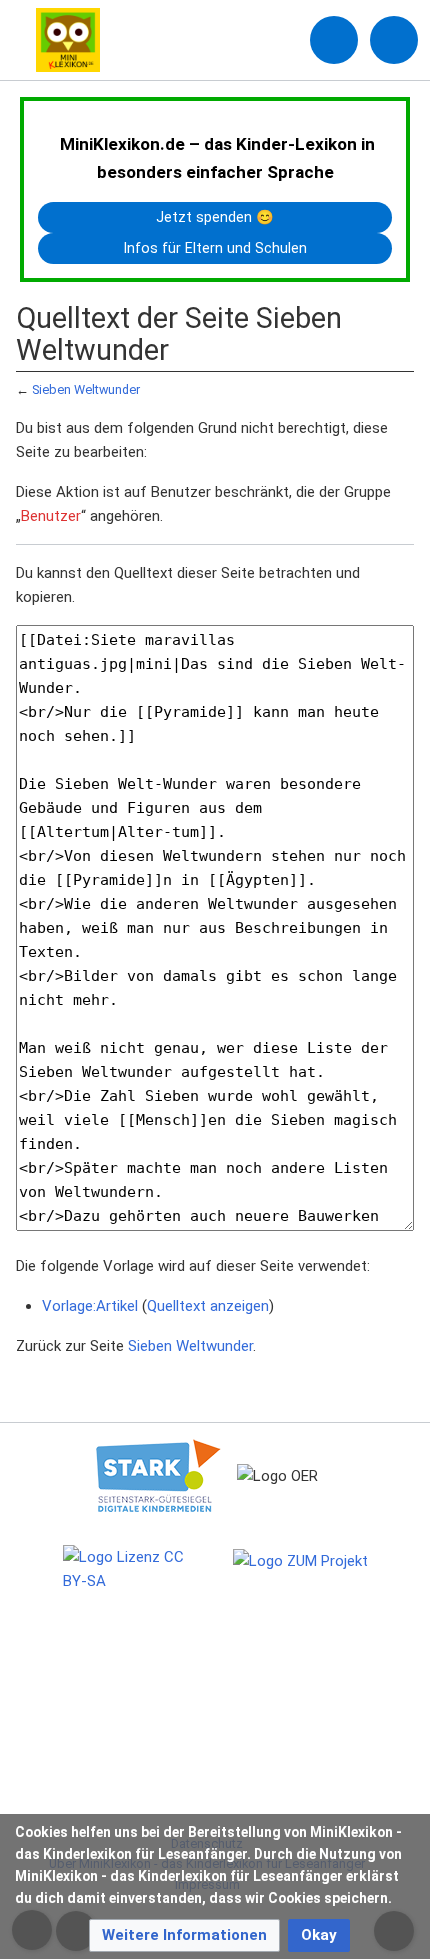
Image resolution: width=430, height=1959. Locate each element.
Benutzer (51, 516)
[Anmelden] (334, 40)
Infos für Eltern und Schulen (215, 248)
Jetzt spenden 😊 (215, 217)
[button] (184, 1935)
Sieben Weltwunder (86, 389)
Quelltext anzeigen (208, 1306)
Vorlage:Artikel (90, 1306)
